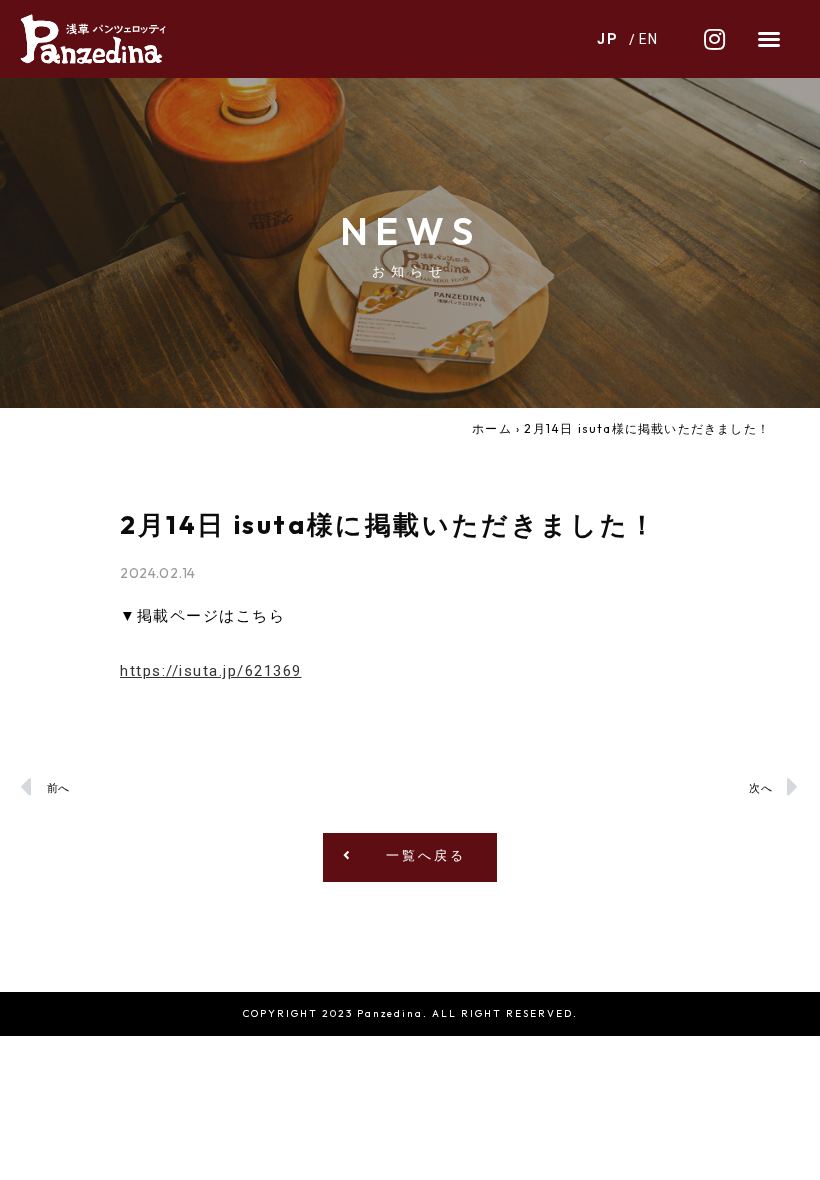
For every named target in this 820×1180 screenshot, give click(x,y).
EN (649, 39)
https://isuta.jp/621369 (211, 671)
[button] (769, 39)
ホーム (492, 428)
